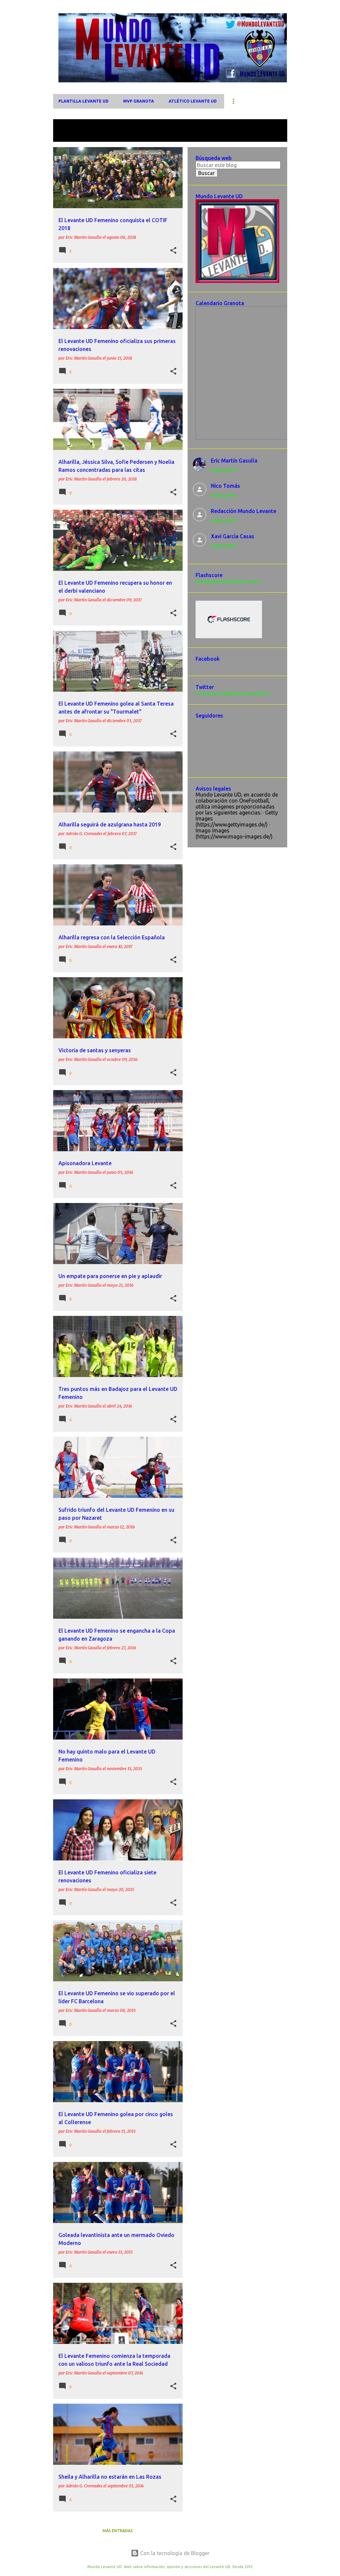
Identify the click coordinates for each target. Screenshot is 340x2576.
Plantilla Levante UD (84, 101)
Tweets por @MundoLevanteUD (232, 693)
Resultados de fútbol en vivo (228, 581)
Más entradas (118, 2531)
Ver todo (69, 136)
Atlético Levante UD (193, 101)
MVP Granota (139, 101)
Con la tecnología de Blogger (174, 2553)
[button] (173, 251)
